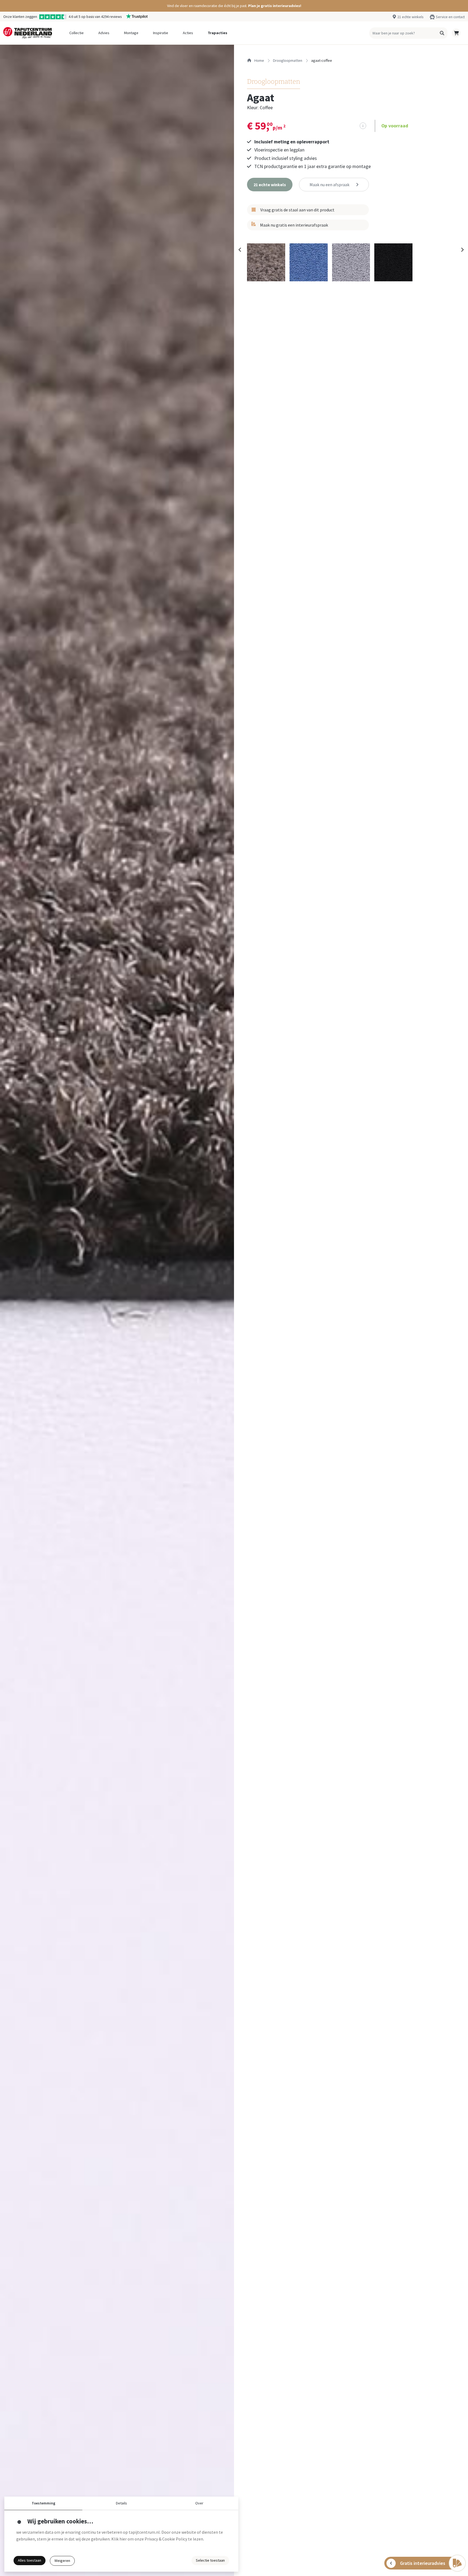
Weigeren (62, 2561)
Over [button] (199, 2503)
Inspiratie (161, 33)
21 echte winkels (410, 17)
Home (259, 60)
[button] (234, 6)
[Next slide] (462, 250)
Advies (104, 33)
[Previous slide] (240, 250)
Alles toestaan (30, 2560)
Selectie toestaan (210, 2560)
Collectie (77, 33)
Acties (188, 33)
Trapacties (217, 33)
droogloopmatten (288, 60)
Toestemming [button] (43, 2503)
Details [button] (121, 2503)
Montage (131, 33)
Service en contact (450, 17)
